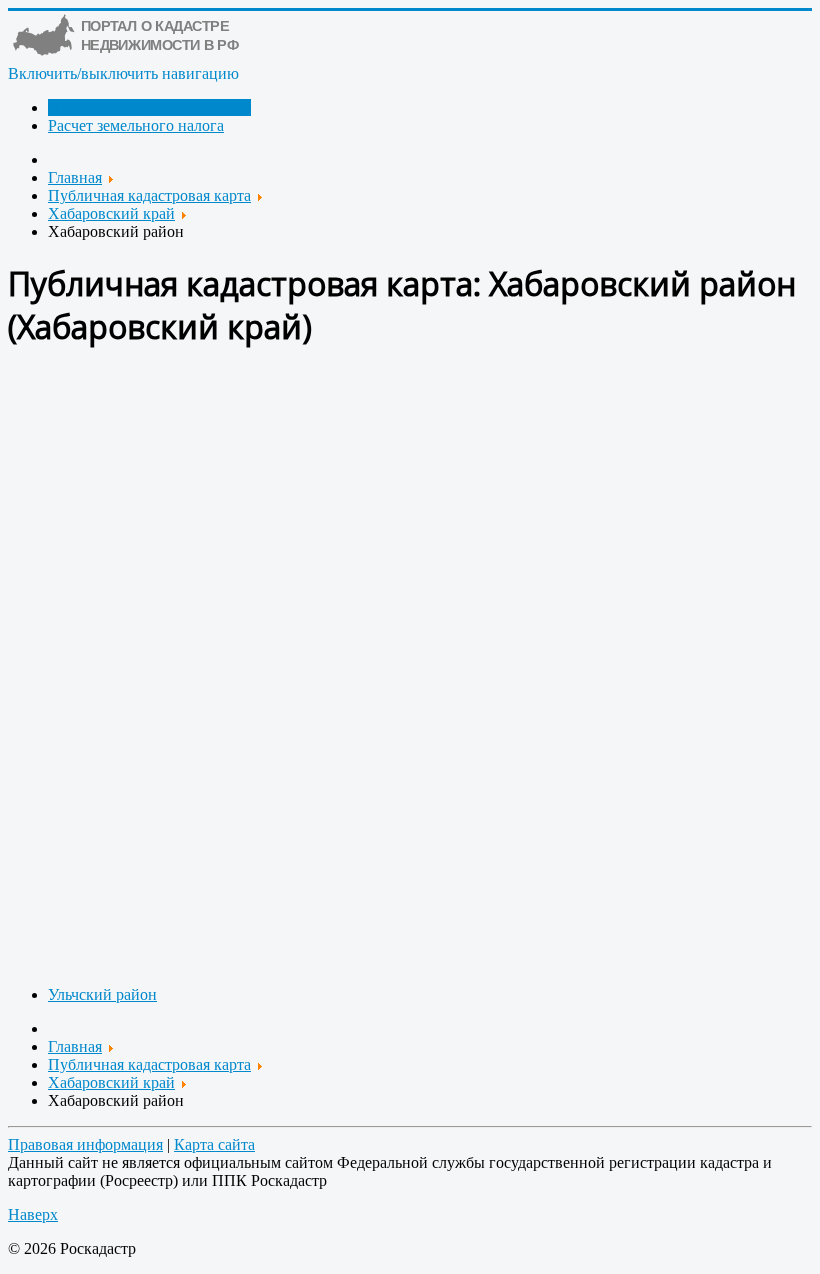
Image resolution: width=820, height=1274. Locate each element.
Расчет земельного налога (136, 125)
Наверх (33, 1214)
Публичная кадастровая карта (149, 107)
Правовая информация (85, 1144)
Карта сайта (214, 1144)
